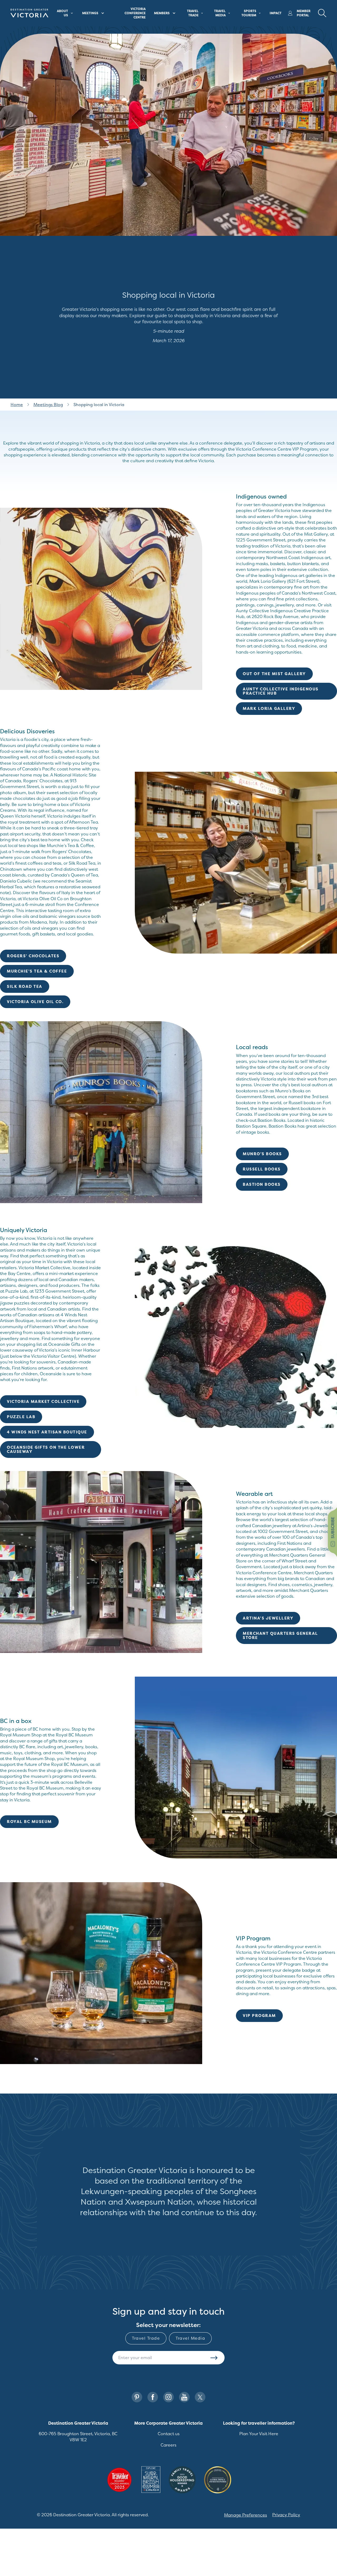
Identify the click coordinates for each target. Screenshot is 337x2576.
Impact (276, 13)
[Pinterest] (137, 2397)
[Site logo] (29, 13)
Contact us (169, 2434)
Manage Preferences (246, 2515)
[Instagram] (168, 2397)
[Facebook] (153, 2397)
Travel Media (190, 2338)
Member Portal (304, 13)
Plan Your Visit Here (259, 2434)
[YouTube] (184, 2397)
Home (17, 405)
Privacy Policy (286, 2515)
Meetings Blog (48, 405)
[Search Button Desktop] (322, 13)
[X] (200, 2397)
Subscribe (214, 2358)
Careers (168, 2445)
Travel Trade (146, 2338)
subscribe (333, 1528)
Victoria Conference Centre (135, 13)
